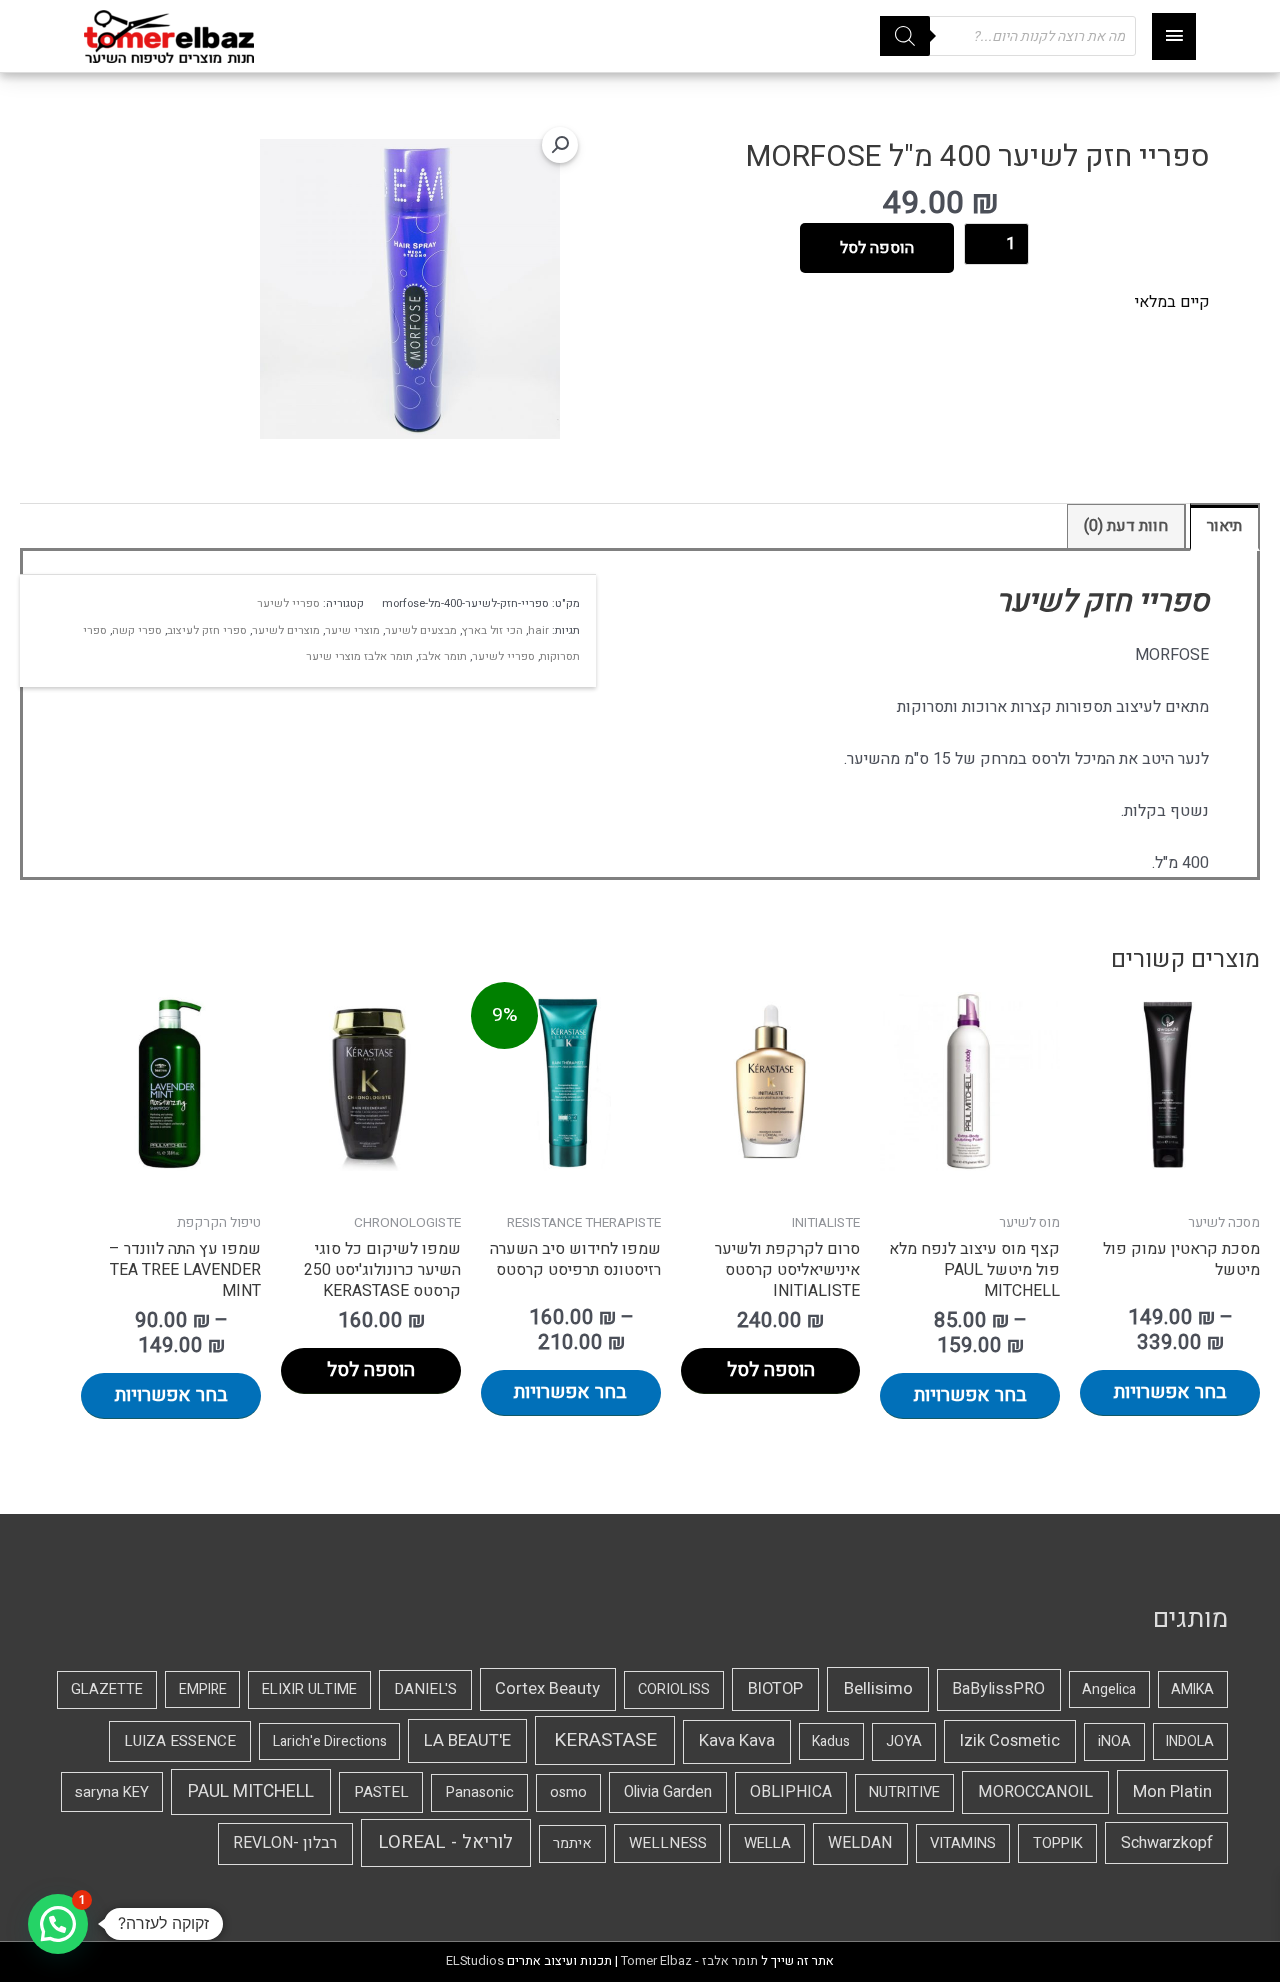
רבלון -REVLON (285, 1843)
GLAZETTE (107, 1689)
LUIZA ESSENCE (180, 1741)
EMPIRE (203, 1689)
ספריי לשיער (288, 603)
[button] (560, 145)
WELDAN (860, 1843)
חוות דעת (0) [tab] (1126, 526)
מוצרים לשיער (286, 630)
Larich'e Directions (330, 1741)
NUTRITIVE (904, 1792)
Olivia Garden (668, 1792)
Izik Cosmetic (1010, 1741)
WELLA (767, 1843)
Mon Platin (1172, 1791)
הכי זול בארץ (492, 630)
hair (538, 630)
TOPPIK (1058, 1843)
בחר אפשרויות (1170, 1392)
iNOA (1114, 1741)
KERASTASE (605, 1740)
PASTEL (381, 1792)
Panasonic (480, 1792)
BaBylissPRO (998, 1689)
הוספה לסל (877, 248)
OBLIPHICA (791, 1792)
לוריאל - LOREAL (445, 1842)
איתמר (572, 1843)
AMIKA (1192, 1689)
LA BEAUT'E (467, 1740)
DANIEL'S (425, 1689)
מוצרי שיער (352, 630)
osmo (568, 1792)
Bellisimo (878, 1688)
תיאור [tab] (1224, 526)
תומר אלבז (442, 656)
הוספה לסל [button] (771, 1370)
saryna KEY (112, 1792)
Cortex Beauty (547, 1689)
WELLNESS (668, 1843)
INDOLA (1190, 1741)
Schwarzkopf (1167, 1843)
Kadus (831, 1741)
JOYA (904, 1741)
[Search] (905, 36)
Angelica (1109, 1689)
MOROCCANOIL (1035, 1792)
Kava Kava (737, 1741)
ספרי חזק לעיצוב (207, 630)
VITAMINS (963, 1843)
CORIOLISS (674, 1689)
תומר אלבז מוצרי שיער (359, 656)
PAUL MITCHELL (251, 1791)
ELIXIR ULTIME (309, 1689)
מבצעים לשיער (421, 630)
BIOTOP (775, 1689)
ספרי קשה (137, 630)
